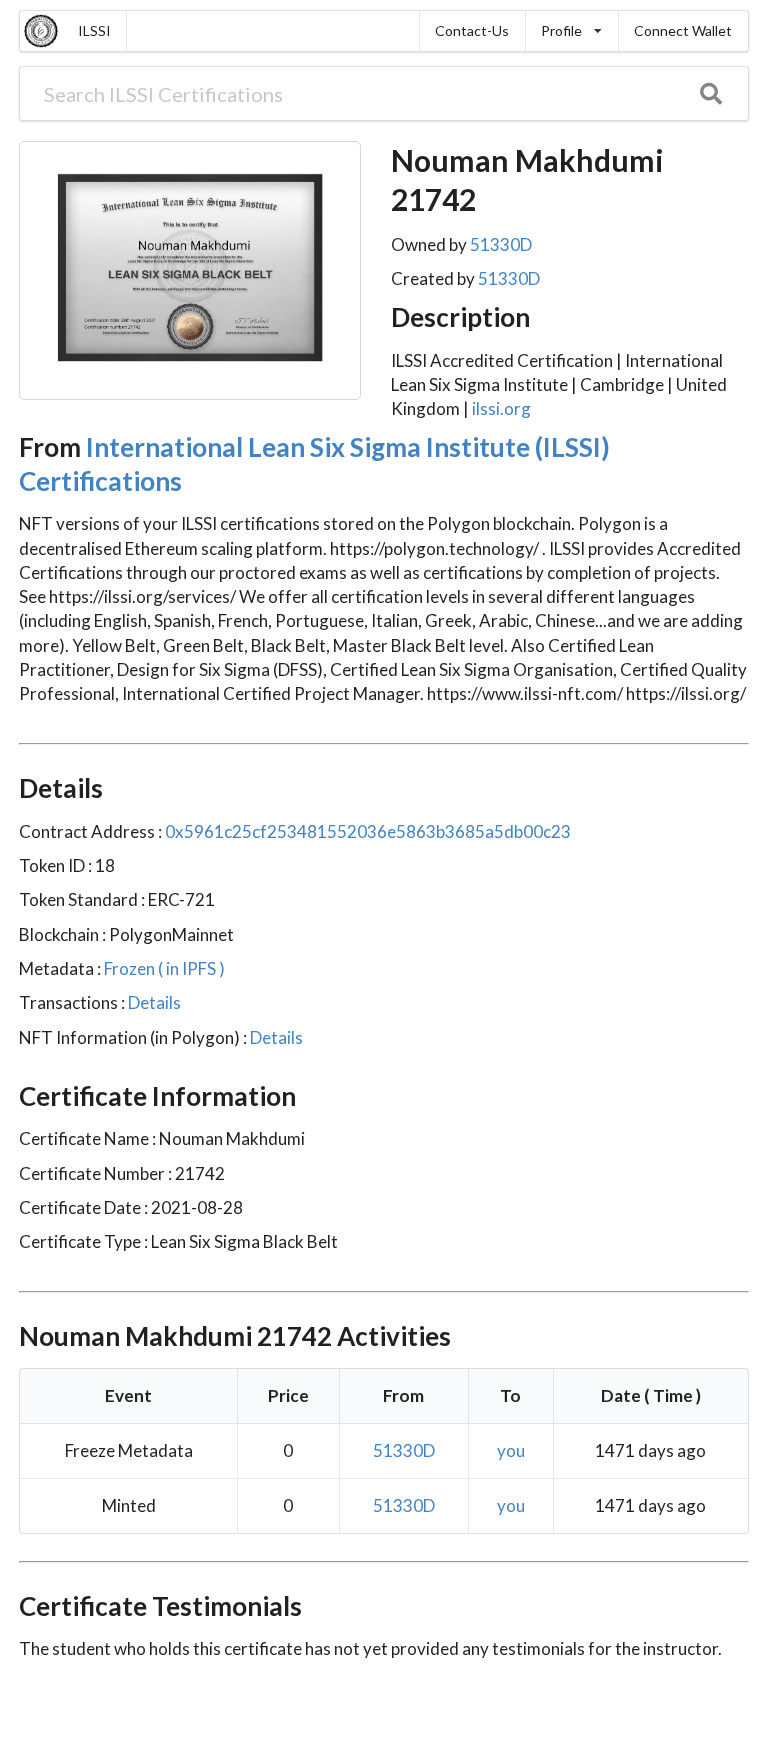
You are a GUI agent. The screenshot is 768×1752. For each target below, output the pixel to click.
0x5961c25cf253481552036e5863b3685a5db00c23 (368, 831)
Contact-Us (472, 30)
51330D (501, 244)
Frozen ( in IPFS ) (163, 968)
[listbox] (571, 31)
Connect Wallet (683, 30)
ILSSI (94, 30)
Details (153, 1002)
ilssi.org (501, 408)
